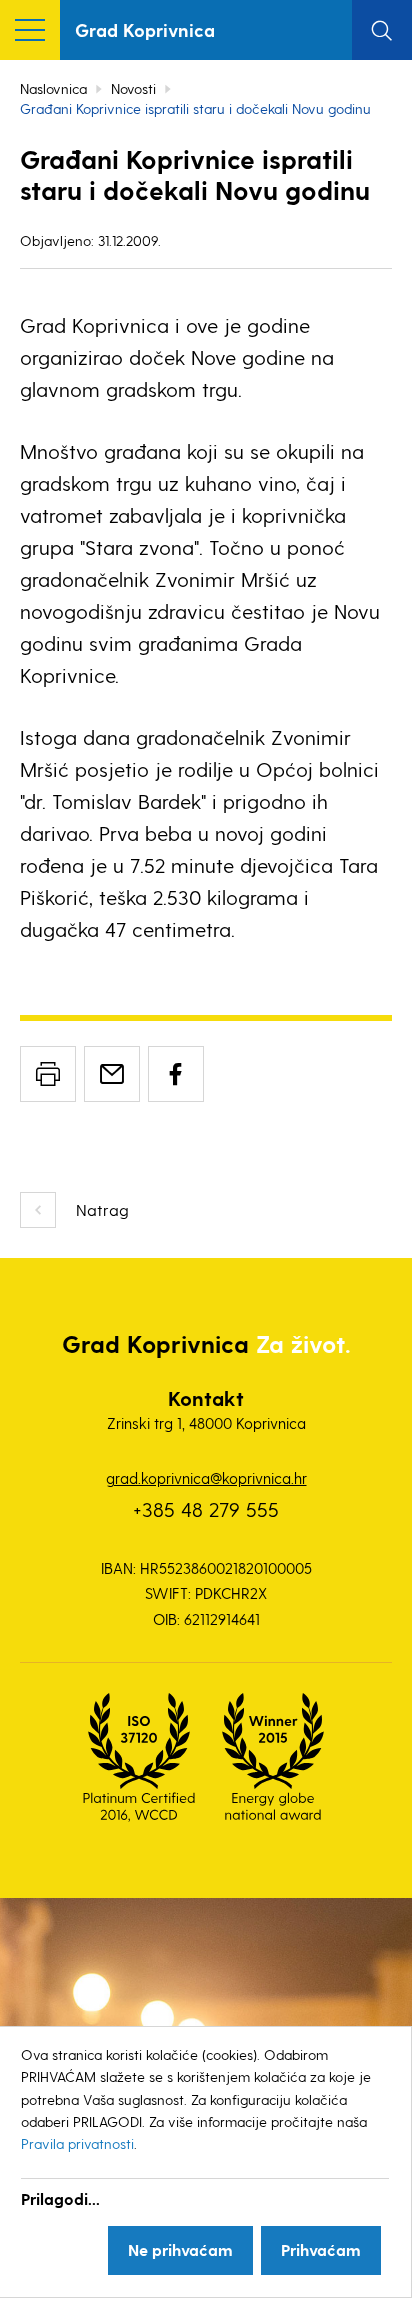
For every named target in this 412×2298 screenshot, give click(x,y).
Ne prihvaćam (180, 2249)
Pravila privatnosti (77, 2143)
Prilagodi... (60, 2198)
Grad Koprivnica (145, 29)
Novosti (133, 88)
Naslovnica (53, 88)
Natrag (102, 1209)
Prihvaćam (321, 2249)
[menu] (30, 30)
